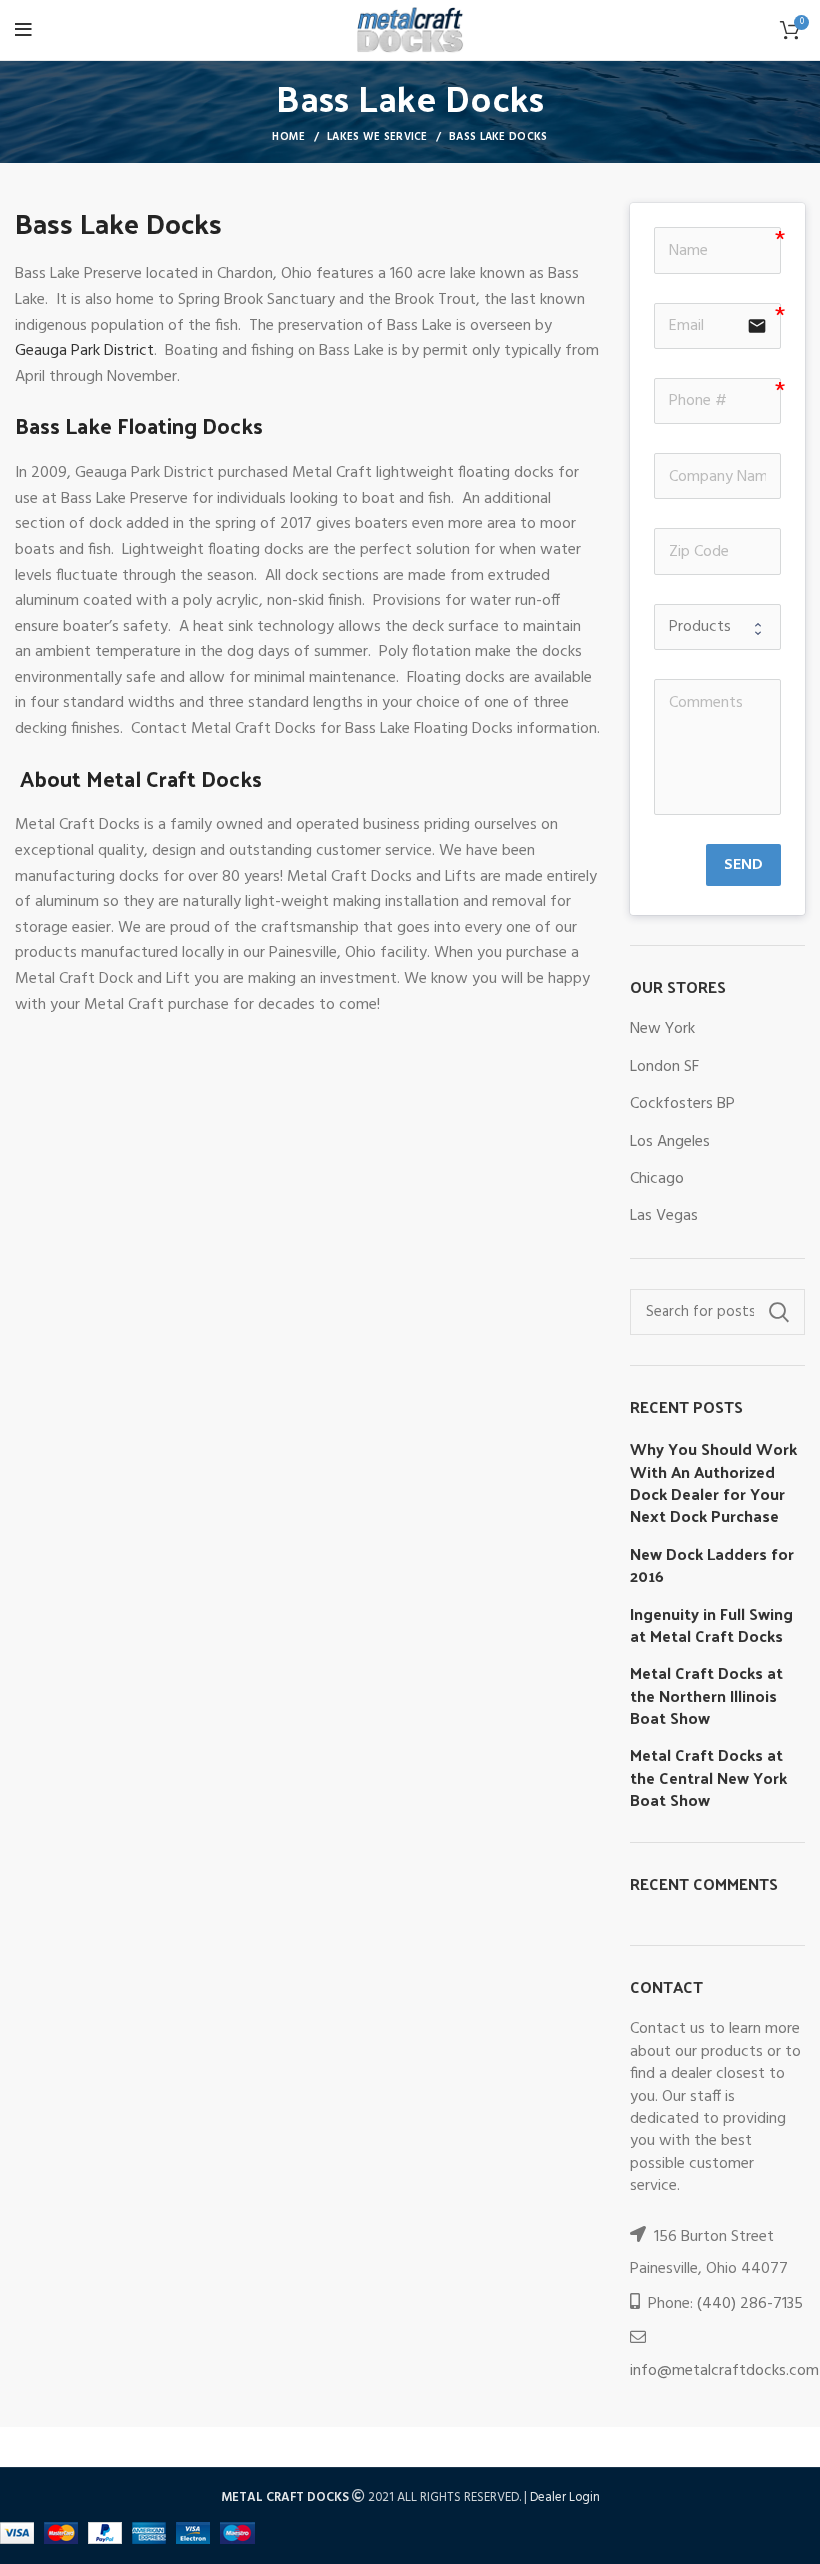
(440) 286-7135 (750, 2304)
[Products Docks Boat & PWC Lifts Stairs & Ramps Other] (717, 627)
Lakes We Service (377, 137)
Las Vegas (664, 1216)
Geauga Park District (84, 351)
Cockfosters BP (682, 1104)
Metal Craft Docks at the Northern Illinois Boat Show (706, 1695)
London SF (664, 1067)
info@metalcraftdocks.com (724, 2371)
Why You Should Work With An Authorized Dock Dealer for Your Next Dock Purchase (713, 1483)
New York (662, 1029)
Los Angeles (670, 1142)
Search (778, 1312)
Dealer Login (565, 2497)
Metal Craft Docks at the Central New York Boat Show (708, 1777)
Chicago (657, 1179)
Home (288, 137)
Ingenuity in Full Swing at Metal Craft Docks (711, 1625)
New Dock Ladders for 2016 (712, 1565)
